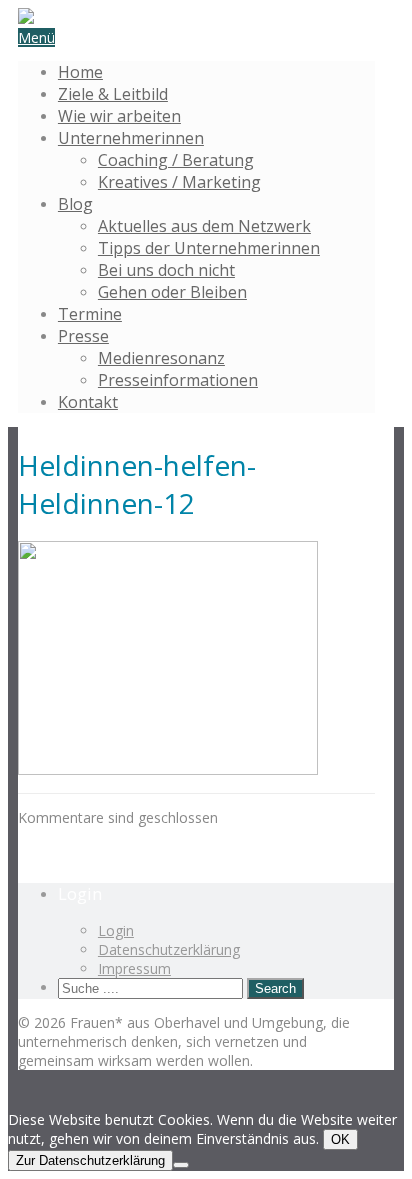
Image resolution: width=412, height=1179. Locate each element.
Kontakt (88, 402)
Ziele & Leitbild (113, 94)
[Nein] (181, 1165)
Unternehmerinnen (131, 138)
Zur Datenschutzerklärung (90, 1160)
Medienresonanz (161, 358)
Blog (75, 204)
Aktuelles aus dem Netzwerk (204, 226)
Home (80, 72)
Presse (83, 336)
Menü (36, 37)
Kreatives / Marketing (179, 182)
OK (340, 1139)
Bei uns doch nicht (166, 270)
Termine (90, 314)
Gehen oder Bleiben (172, 292)
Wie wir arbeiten (119, 116)
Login (116, 930)
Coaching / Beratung (176, 160)
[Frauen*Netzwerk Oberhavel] (26, 18)
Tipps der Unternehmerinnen (209, 248)
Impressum (134, 968)
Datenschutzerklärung (169, 949)
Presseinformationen (178, 380)
